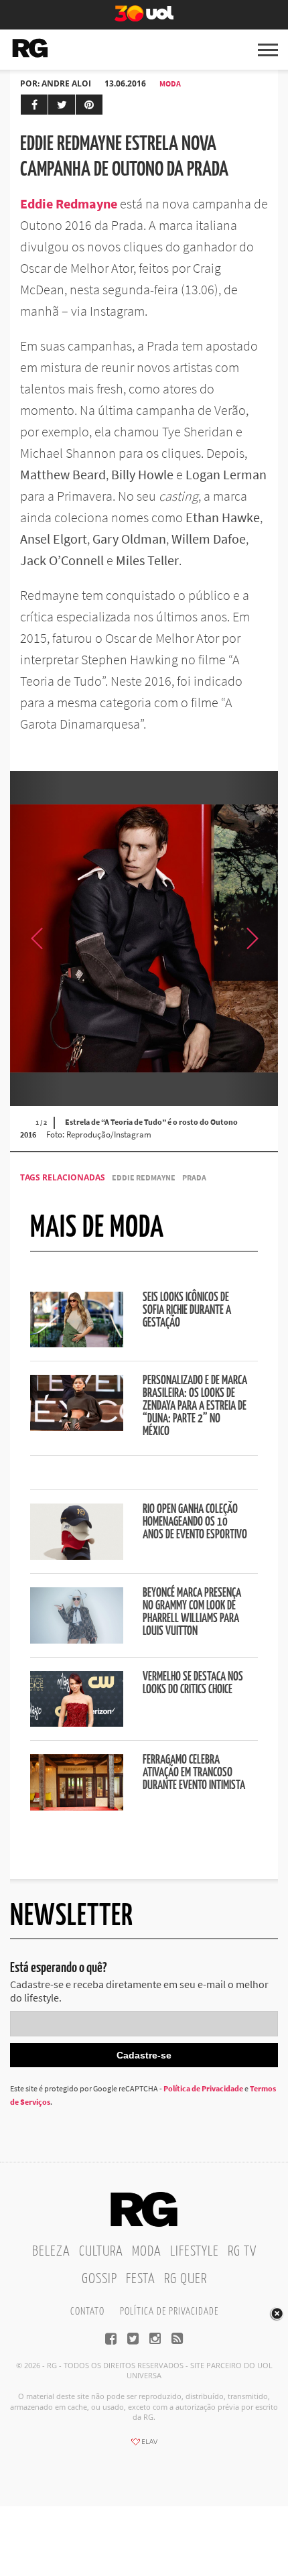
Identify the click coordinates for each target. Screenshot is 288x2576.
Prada (194, 1177)
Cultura (101, 2252)
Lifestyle (195, 2252)
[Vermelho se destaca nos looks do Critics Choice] (77, 1723)
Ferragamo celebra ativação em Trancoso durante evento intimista (194, 1773)
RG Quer (186, 2279)
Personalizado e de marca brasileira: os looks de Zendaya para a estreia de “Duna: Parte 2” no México (195, 1406)
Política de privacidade (169, 2312)
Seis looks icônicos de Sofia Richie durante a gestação (187, 1310)
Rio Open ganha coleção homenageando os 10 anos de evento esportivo (195, 1522)
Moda (170, 83)
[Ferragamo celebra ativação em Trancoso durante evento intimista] (77, 1806)
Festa (141, 2279)
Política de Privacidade (203, 2088)
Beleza (51, 2252)
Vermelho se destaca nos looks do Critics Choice (193, 1683)
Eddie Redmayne (144, 1177)
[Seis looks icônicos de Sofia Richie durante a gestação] (77, 1343)
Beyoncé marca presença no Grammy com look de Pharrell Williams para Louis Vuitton (192, 1612)
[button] (251, 938)
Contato (87, 2312)
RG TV (242, 2252)
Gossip (99, 2279)
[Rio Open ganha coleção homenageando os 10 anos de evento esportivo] (77, 1556)
